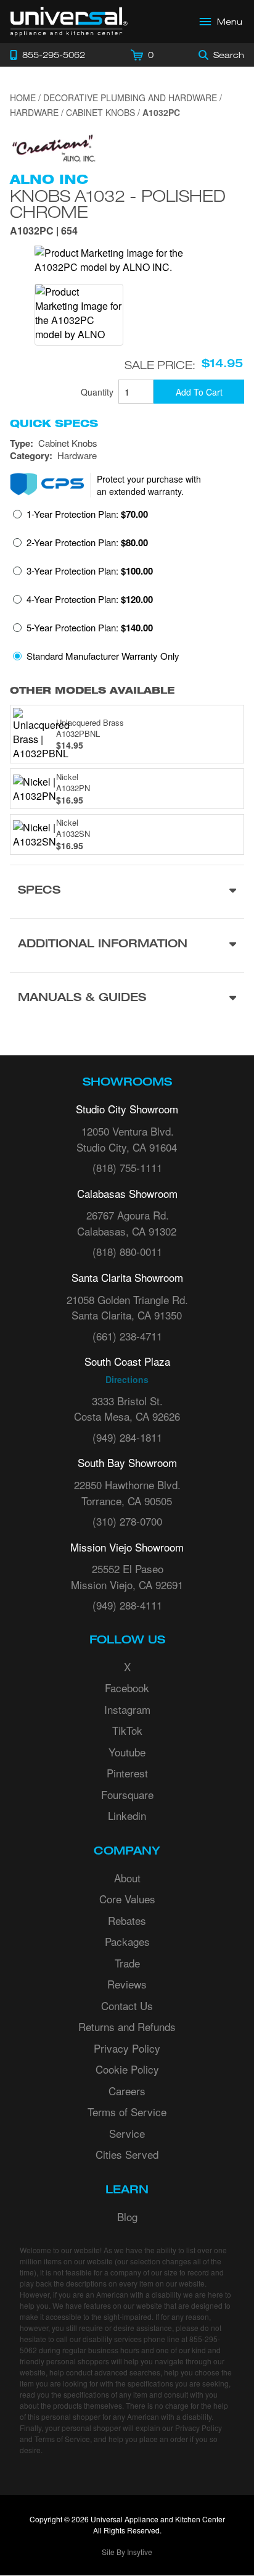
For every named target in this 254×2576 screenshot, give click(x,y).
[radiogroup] (127, 588)
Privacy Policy (127, 2048)
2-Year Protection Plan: (87, 542)
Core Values (127, 1899)
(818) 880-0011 (127, 1251)
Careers (127, 2091)
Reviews (127, 1984)
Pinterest (127, 1773)
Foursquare (127, 1794)
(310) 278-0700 (127, 1521)
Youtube (127, 1752)
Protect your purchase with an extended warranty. (149, 485)
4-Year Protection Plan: (90, 599)
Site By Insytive (127, 2552)
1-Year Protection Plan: (87, 514)
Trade (127, 1963)
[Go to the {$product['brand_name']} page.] (53, 147)
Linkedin (127, 1815)
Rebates (127, 1920)
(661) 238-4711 (127, 1336)
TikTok (127, 1730)
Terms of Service (127, 2112)
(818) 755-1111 (127, 1167)
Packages (127, 1941)
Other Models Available (92, 690)
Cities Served (127, 2154)
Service (127, 2133)
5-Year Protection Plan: (90, 628)
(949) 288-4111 (127, 1605)
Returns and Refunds (127, 2026)
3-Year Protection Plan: (90, 571)
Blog (127, 2217)
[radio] (80, 518)
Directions (127, 1379)
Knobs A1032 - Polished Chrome (118, 204)
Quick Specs (54, 423)
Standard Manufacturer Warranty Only (103, 656)
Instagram (127, 1709)
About (127, 1878)
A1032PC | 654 (44, 232)
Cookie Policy (127, 2069)
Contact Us (127, 2005)
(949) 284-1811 (127, 1437)
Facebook (127, 1688)
